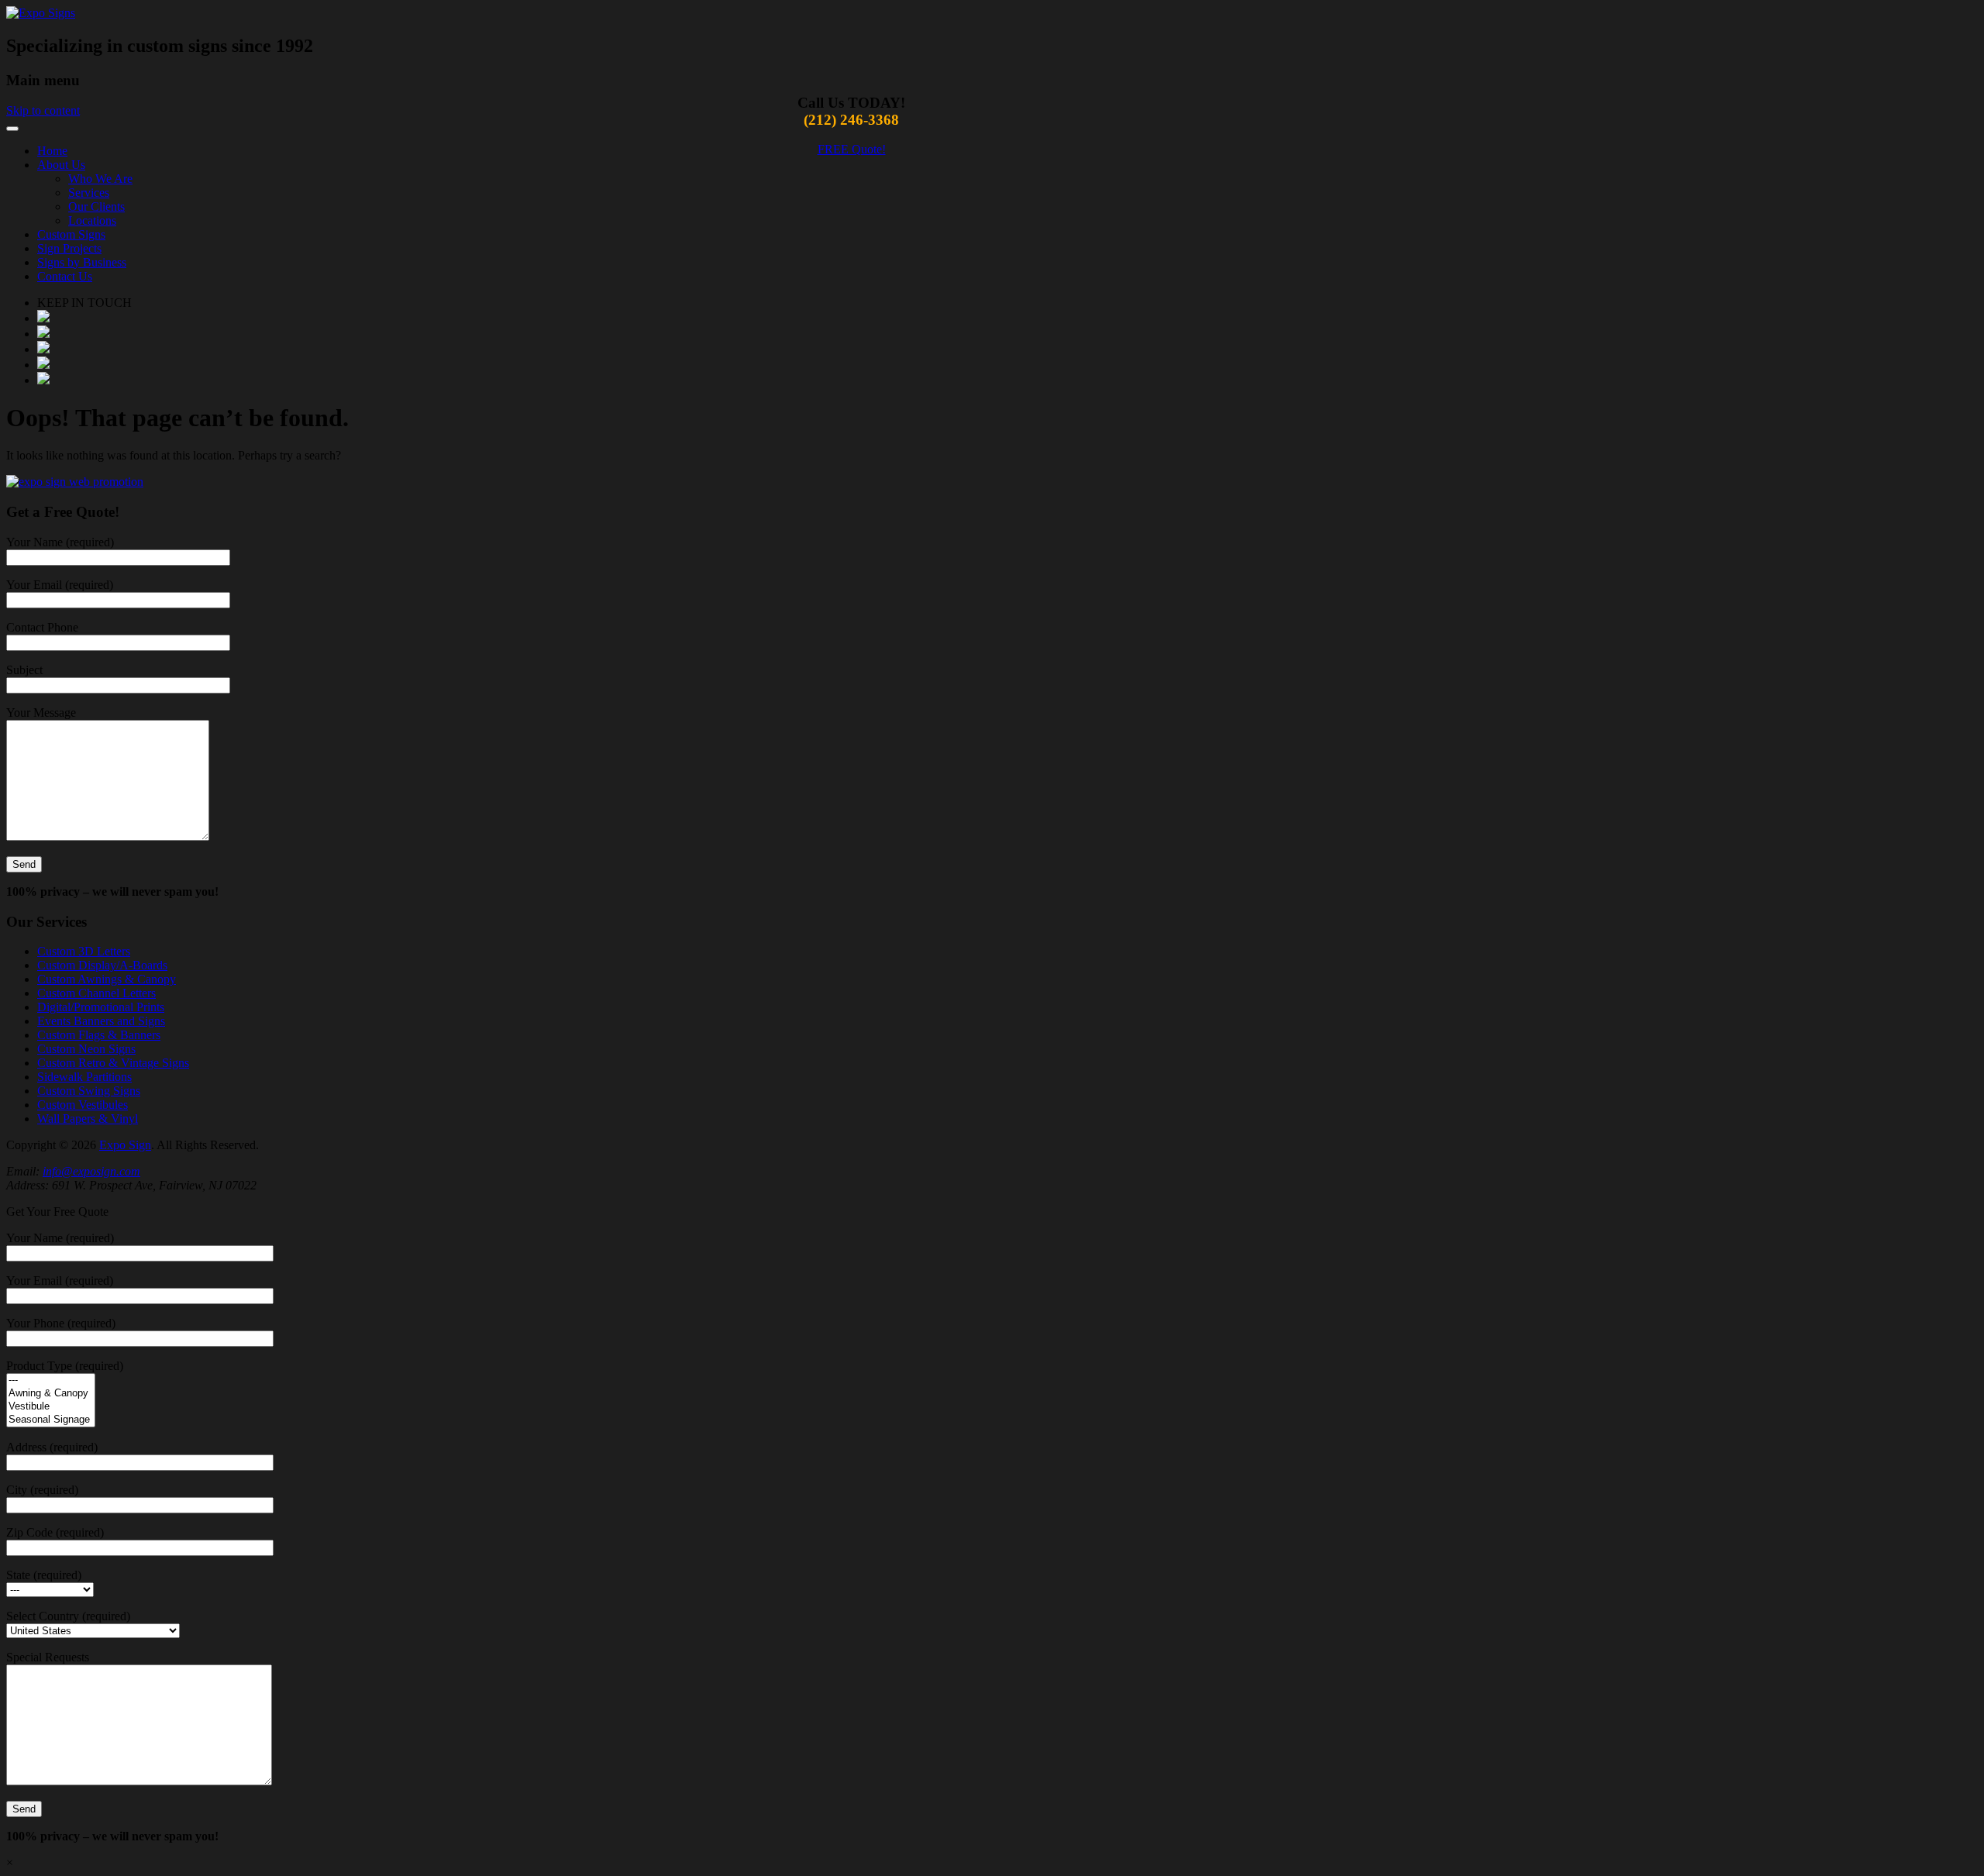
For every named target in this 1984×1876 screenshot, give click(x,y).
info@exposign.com (91, 1171)
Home (52, 151)
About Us (61, 165)
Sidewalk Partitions (84, 1077)
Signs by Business (82, 262)
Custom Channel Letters (96, 993)
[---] (51, 1380)
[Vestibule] (51, 1407)
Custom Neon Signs (86, 1049)
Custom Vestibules (83, 1105)
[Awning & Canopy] (51, 1394)
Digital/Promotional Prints (101, 1007)
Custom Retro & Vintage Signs (113, 1063)
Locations (92, 220)
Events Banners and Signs (101, 1021)
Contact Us (65, 276)
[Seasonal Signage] (51, 1420)
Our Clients (96, 207)
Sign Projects (69, 248)
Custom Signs (71, 234)
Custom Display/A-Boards (102, 965)
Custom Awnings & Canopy (107, 979)
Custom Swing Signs (89, 1091)
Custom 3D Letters (84, 951)
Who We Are (100, 179)
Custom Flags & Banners (99, 1035)
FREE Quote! (852, 149)
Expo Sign (125, 1145)
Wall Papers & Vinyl (88, 1119)
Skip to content (43, 110)
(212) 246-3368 (851, 120)
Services (89, 193)
